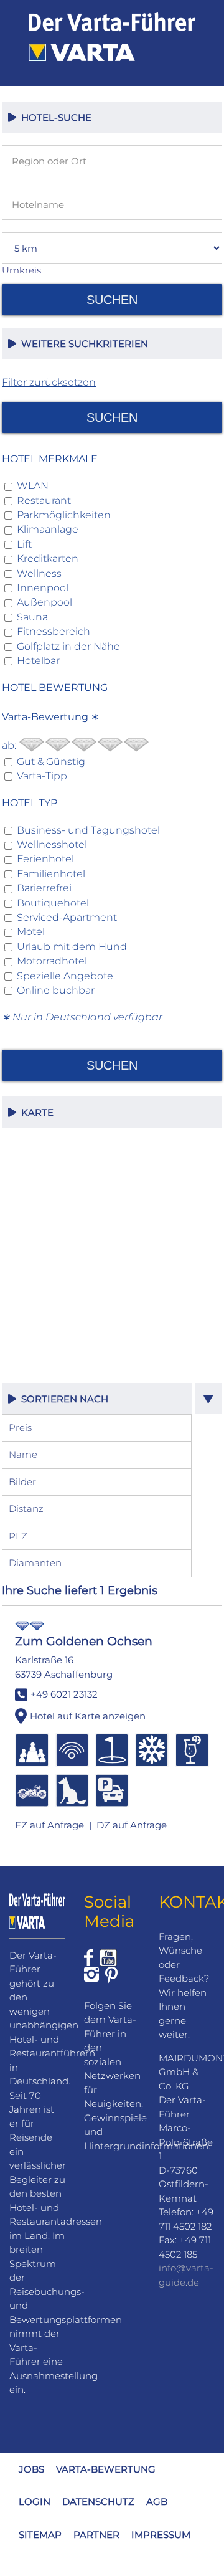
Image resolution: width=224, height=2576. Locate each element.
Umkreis (21, 270)
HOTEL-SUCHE (54, 117)
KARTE (35, 1112)
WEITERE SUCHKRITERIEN (82, 344)
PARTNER (96, 2535)
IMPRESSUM (161, 2535)
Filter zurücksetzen (49, 382)
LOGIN (35, 2502)
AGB (157, 2502)
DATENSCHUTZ (98, 2502)
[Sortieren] (208, 1399)
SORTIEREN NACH (62, 1399)
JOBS (31, 2469)
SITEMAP (40, 2535)
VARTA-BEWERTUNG (106, 2469)
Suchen (112, 300)
